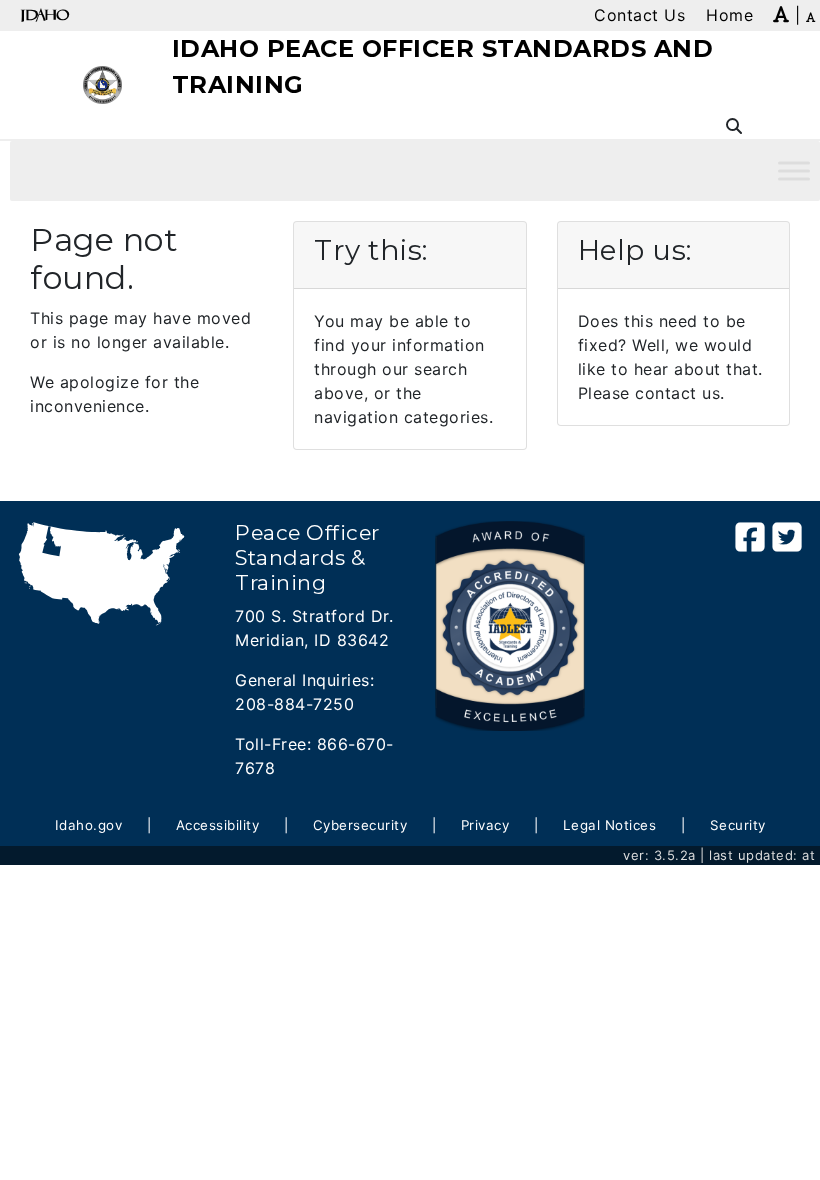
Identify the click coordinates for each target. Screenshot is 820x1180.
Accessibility (218, 825)
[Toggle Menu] (794, 170)
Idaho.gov (89, 825)
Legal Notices (610, 825)
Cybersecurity (360, 825)
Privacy (485, 825)
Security (738, 825)
